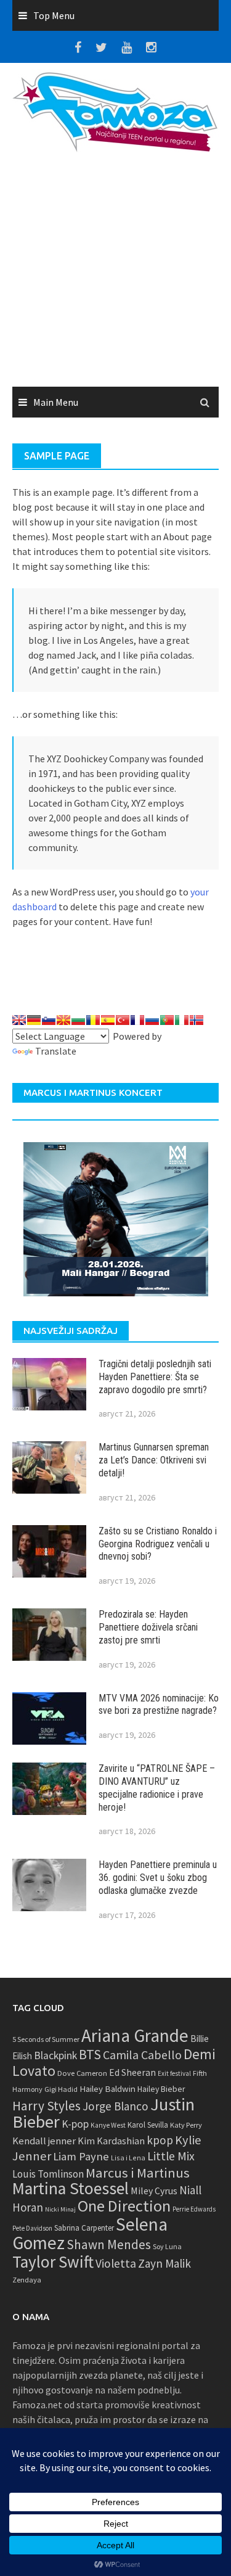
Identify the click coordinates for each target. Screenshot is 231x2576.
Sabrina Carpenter (84, 2228)
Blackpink (55, 2055)
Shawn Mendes (109, 2245)
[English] (19, 1020)
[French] (137, 1020)
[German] (34, 1020)
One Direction (124, 2206)
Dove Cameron (82, 2073)
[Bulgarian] (78, 1020)
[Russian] (152, 1020)
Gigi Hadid (61, 2089)
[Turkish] (123, 1020)
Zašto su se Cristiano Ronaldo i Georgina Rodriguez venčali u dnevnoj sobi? (158, 1544)
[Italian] (182, 1020)
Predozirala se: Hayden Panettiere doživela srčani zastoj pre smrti (148, 1627)
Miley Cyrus (154, 2191)
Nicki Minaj (60, 2209)
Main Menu (56, 402)
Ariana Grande (135, 2035)
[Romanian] (93, 1020)
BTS (90, 2054)
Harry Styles (47, 2106)
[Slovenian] (49, 1020)
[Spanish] (108, 1020)
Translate (56, 1051)
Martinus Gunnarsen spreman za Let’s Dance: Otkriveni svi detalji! (154, 1460)
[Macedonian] (63, 1020)
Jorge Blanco (115, 2106)
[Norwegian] (197, 1020)
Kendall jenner (44, 2141)
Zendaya (27, 2280)
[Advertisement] (115, 274)
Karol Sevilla (148, 2125)
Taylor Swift (53, 2261)
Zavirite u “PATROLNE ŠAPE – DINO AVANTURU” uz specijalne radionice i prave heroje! (157, 1788)
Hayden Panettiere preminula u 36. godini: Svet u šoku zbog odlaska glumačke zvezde (158, 1878)
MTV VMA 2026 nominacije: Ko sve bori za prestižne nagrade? (159, 1705)
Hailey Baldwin (107, 2088)
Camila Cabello (142, 2055)
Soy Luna (167, 2246)
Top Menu (54, 15)
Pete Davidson (32, 2228)
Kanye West (108, 2125)
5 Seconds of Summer (46, 2039)
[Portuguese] (167, 1020)
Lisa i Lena (128, 2158)
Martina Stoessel (71, 2188)
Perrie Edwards (194, 2209)
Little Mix (171, 2156)
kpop (160, 2140)
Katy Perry (186, 2125)
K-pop (75, 2124)
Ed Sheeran (132, 2072)
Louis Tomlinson (48, 2174)
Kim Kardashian (111, 2141)
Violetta (116, 2263)
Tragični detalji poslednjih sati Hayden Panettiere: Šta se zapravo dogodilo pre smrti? (155, 1377)
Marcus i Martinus (138, 2173)
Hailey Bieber (161, 2089)
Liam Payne (81, 2156)
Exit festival (174, 2073)
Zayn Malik (164, 2263)
